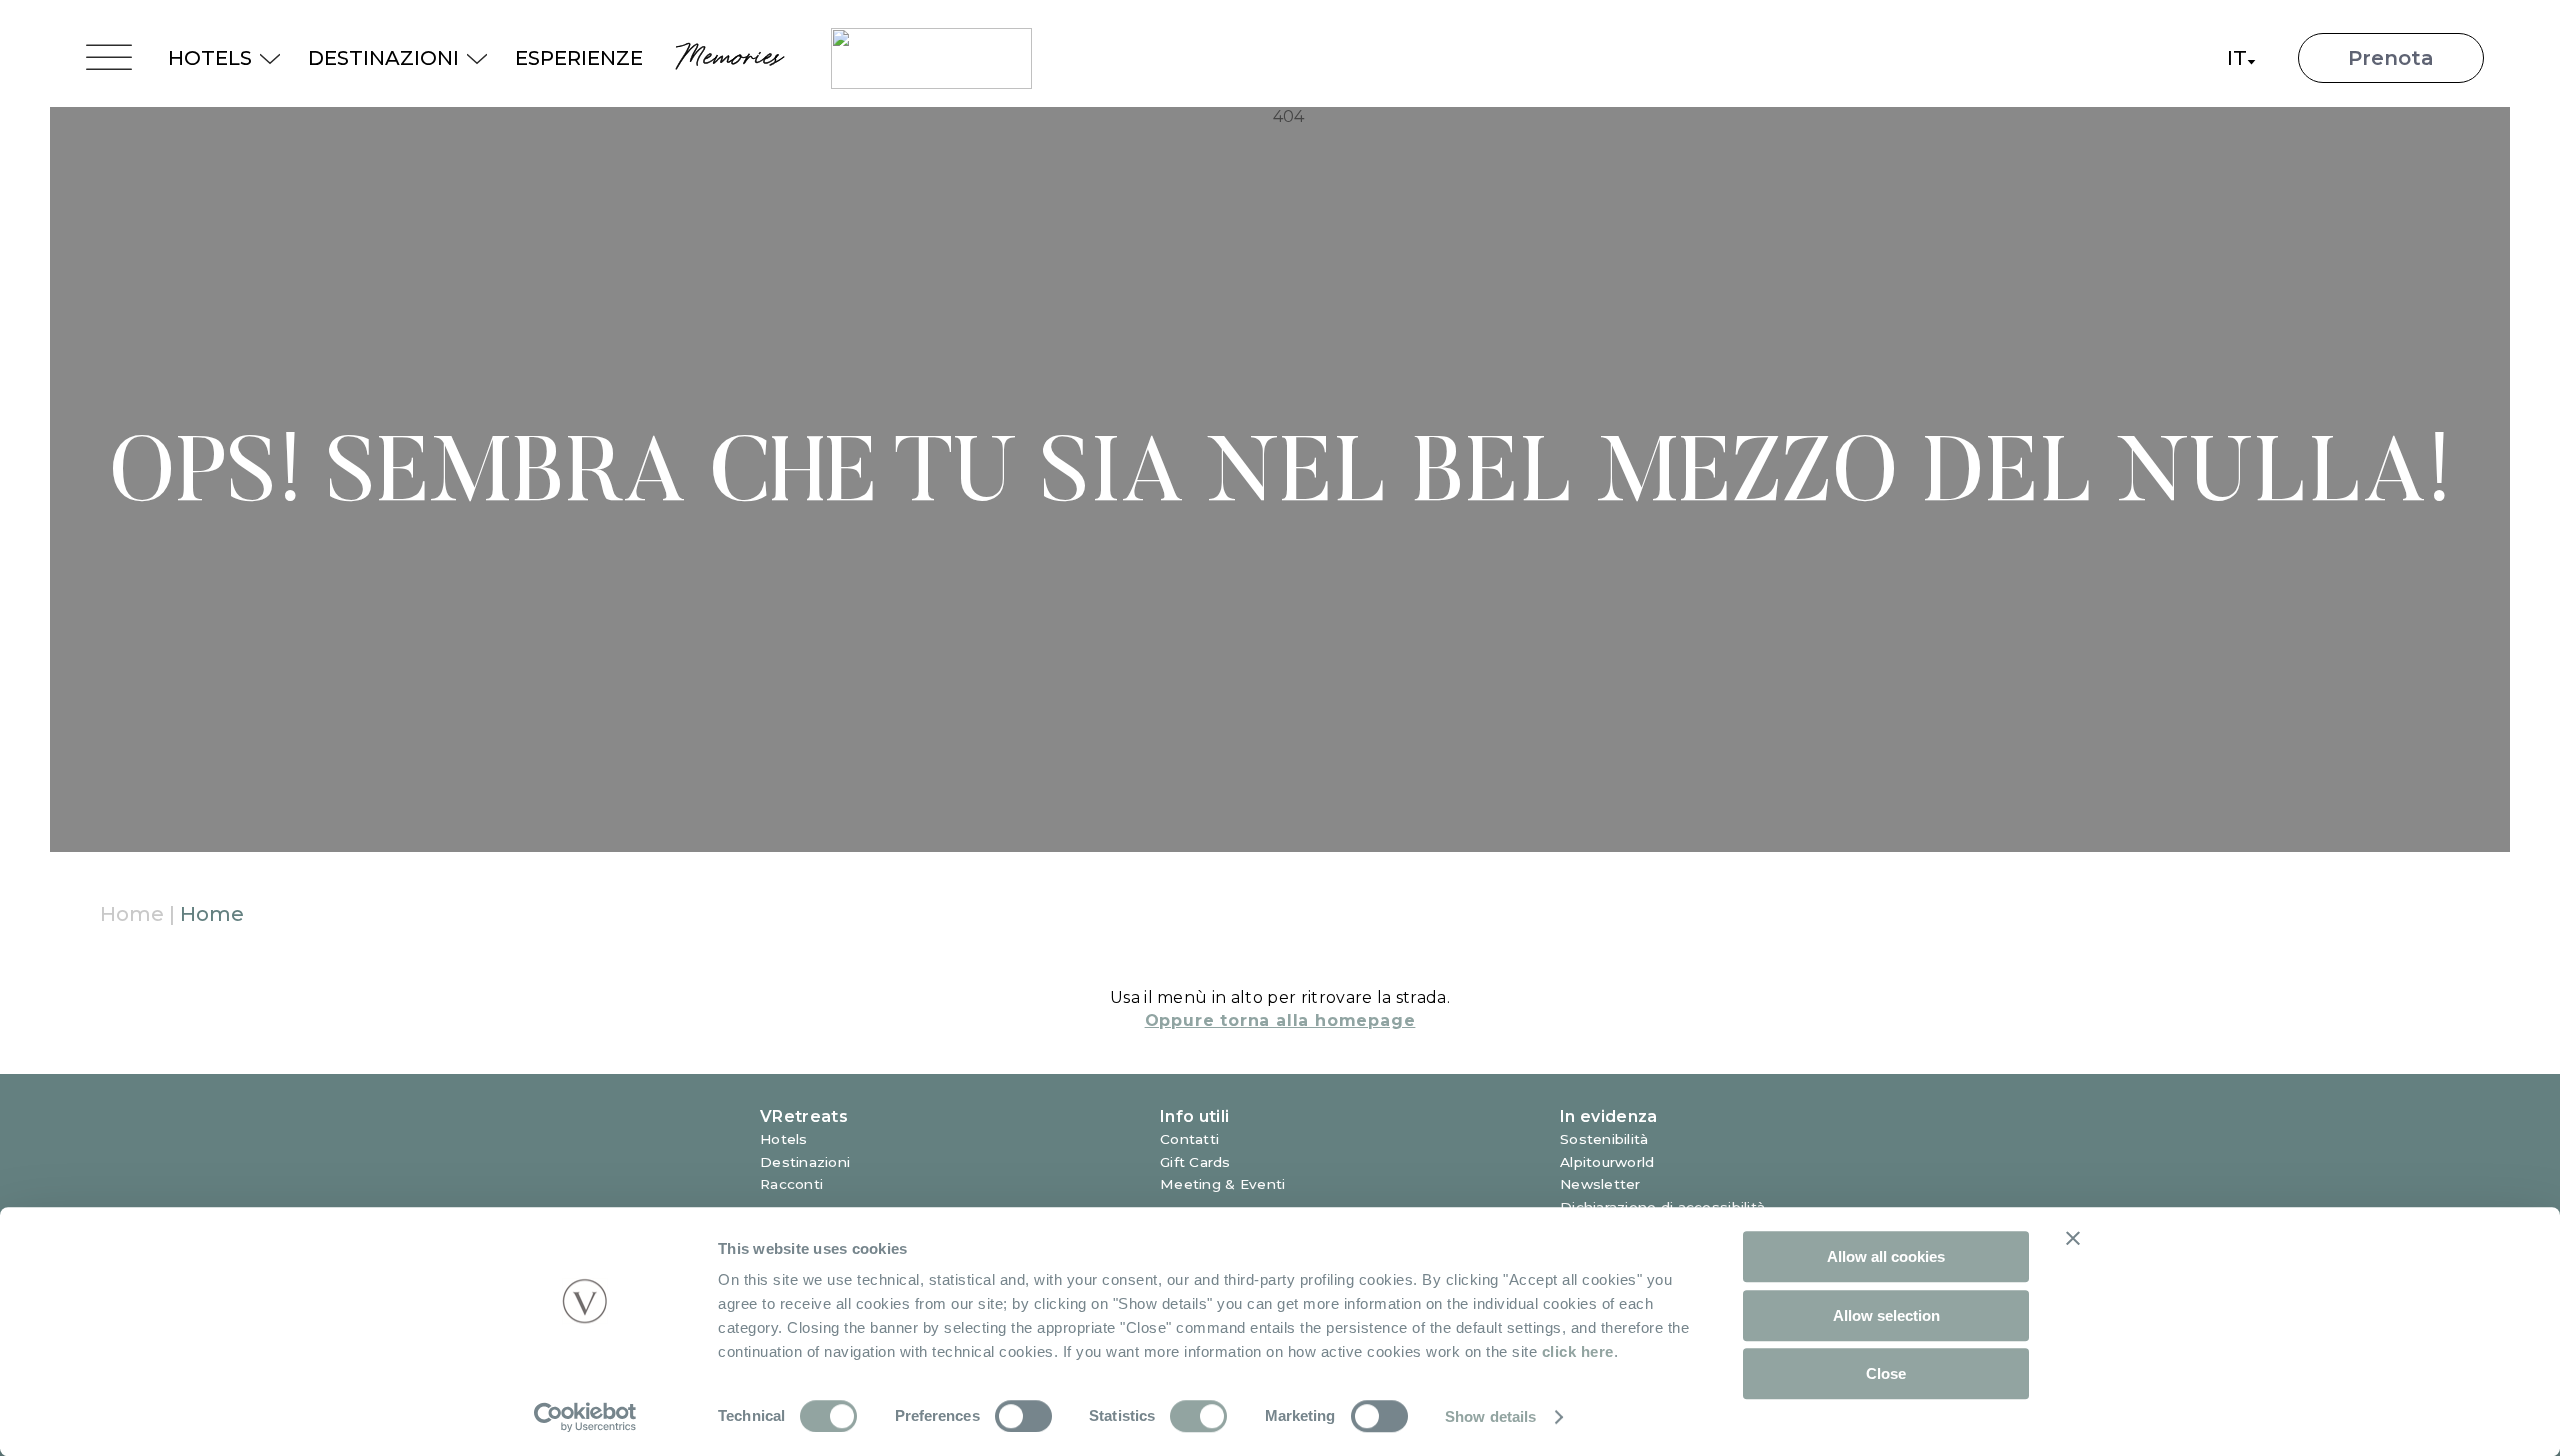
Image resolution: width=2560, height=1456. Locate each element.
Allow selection (1886, 1315)
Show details (1490, 1416)
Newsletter (1600, 1184)
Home (132, 914)
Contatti (1189, 1139)
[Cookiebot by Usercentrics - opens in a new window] (585, 1417)
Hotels (784, 1139)
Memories (726, 58)
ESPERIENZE (579, 58)
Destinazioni (805, 1162)
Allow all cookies (1886, 1256)
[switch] (1023, 1416)
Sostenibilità (1604, 1139)
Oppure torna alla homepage (1280, 1020)
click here (1578, 1351)
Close (1886, 1373)
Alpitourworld (1607, 1162)
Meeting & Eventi (1222, 1184)
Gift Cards (1195, 1162)
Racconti (791, 1184)
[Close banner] (2073, 1238)
